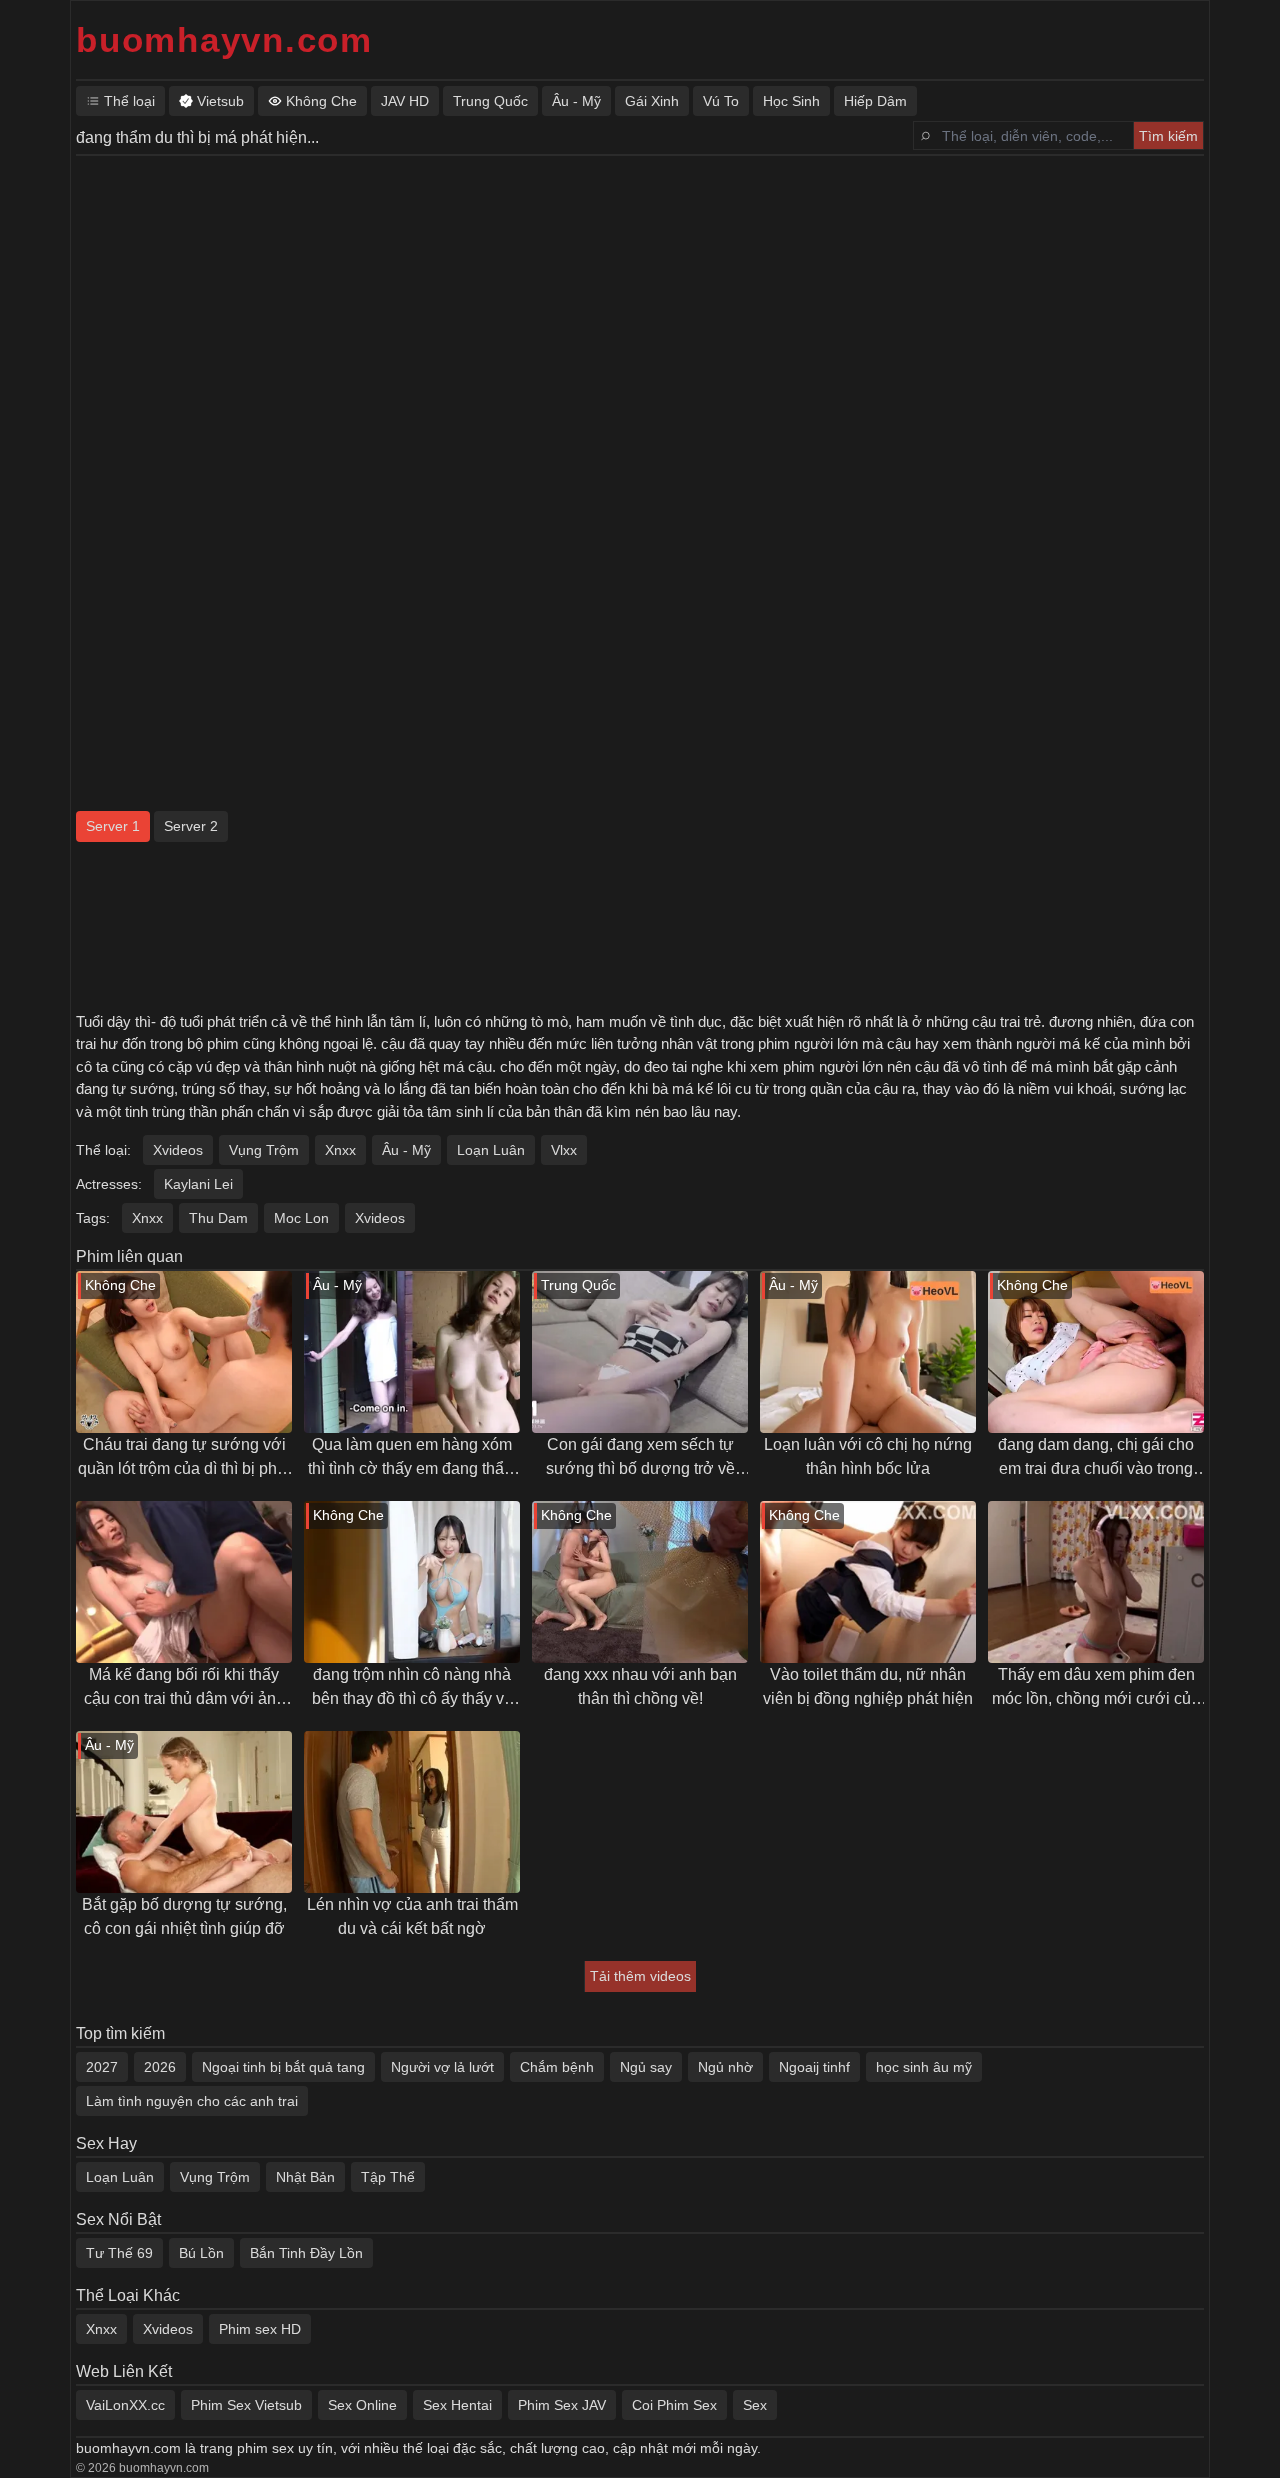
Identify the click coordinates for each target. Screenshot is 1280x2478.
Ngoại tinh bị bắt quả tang (283, 2067)
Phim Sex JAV (562, 2405)
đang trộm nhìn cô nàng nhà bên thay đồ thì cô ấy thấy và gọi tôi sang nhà (412, 1688)
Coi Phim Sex (674, 2405)
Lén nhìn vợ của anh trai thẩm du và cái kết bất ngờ (412, 1916)
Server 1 (113, 826)
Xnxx (340, 1150)
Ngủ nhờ (725, 2067)
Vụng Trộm (264, 1150)
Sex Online (362, 2405)
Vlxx (564, 1150)
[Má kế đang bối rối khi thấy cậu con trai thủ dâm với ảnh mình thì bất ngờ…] (184, 1582)
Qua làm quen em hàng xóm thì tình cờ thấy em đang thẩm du (412, 1458)
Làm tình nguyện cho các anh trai (192, 2101)
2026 (160, 2067)
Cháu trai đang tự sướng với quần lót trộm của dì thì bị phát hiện (184, 1458)
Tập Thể (388, 2177)
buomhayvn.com (224, 39)
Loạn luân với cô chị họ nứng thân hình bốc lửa (868, 1456)
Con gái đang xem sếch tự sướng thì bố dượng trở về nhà (640, 1458)
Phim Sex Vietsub (246, 2405)
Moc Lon (301, 1218)
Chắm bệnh (557, 2067)
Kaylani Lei (198, 1184)
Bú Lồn (201, 2253)
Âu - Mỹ (406, 1150)
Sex (755, 2405)
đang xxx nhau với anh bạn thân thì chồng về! (640, 1686)
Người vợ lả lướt (442, 2067)
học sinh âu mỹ (924, 2067)
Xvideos (178, 1150)
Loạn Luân (491, 1150)
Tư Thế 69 (119, 2253)
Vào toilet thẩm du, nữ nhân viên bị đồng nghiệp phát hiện (868, 1686)
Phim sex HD (260, 2329)
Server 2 (191, 826)
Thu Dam (218, 1218)
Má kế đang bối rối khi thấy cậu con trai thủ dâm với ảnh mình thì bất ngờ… (184, 1688)
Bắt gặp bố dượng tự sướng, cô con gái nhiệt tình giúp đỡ (184, 1916)
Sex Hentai (457, 2405)
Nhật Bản (305, 2177)
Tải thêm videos (640, 1976)
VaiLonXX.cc (125, 2405)
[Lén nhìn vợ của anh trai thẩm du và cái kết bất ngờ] (412, 1812)
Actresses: (109, 1184)
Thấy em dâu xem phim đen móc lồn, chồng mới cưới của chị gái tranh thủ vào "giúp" (1096, 1688)
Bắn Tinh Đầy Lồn (306, 2253)
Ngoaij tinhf (814, 2067)
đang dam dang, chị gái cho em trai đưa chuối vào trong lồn (1096, 1458)
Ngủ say (646, 2067)
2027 (102, 2067)
